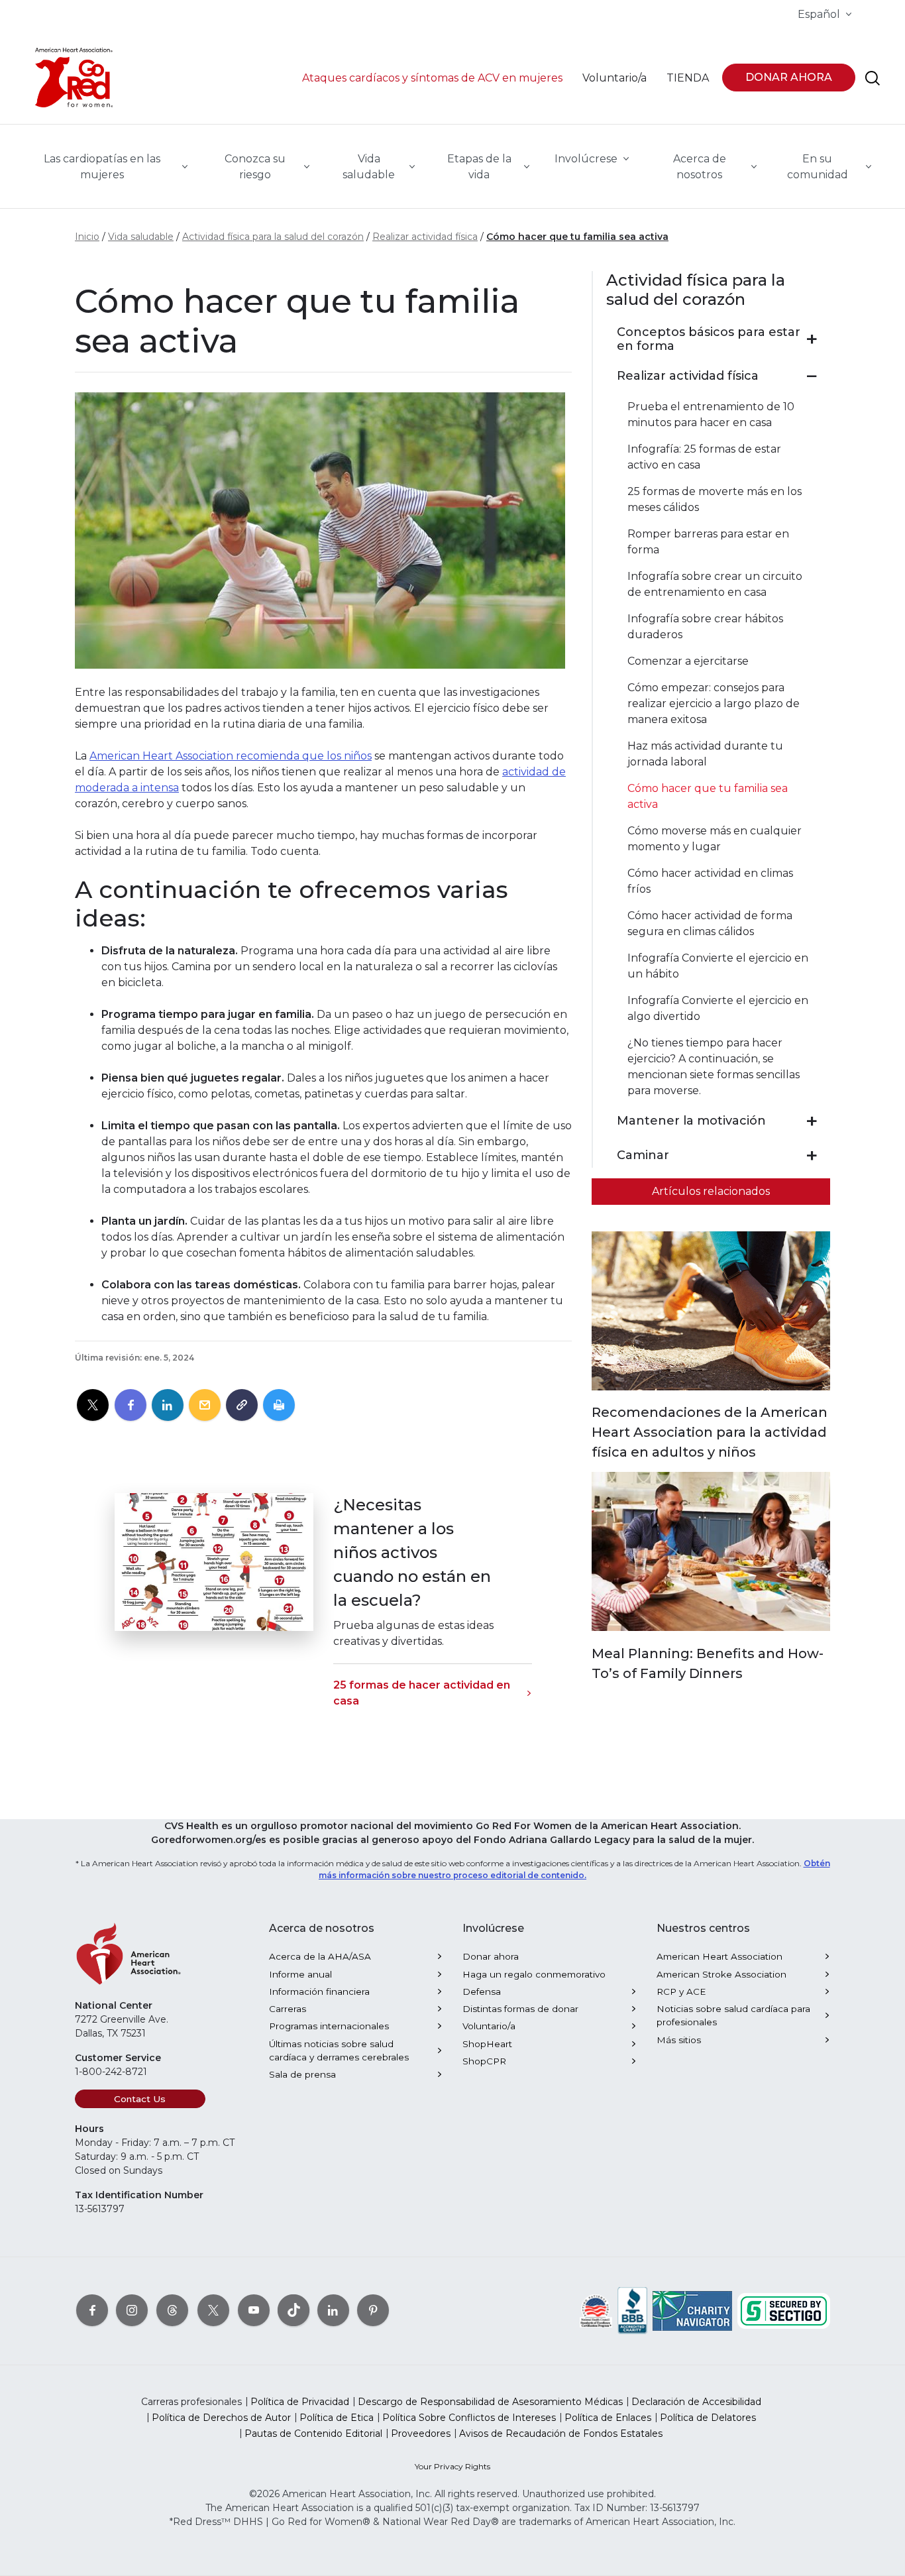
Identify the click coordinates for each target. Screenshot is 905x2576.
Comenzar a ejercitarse (688, 661)
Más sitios (679, 2040)
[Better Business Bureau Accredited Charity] (632, 2310)
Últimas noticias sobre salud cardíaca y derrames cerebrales (339, 2050)
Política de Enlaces (608, 2418)
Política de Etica (337, 2418)
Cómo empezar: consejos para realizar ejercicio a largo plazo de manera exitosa (714, 703)
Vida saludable (141, 237)
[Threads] (172, 2310)
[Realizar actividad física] (812, 376)
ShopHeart (487, 2044)
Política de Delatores (708, 2418)
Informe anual (300, 1974)
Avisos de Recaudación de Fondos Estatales (561, 2434)
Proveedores (421, 2434)
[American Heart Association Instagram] (132, 2310)
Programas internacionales (329, 2026)
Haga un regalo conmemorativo (534, 1974)
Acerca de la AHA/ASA (320, 1956)
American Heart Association (719, 1956)
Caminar (643, 1155)
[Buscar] (873, 78)
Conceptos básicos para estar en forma (709, 340)
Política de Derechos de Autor (221, 2418)
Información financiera (319, 1991)
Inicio (87, 237)
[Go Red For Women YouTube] (254, 2310)
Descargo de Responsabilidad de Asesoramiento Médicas (490, 2402)
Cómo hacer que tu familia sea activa (577, 237)
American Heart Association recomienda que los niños (231, 756)
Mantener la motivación (691, 1121)
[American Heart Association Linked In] (333, 2310)
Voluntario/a (489, 2026)
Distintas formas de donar (520, 2009)
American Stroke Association (721, 1974)
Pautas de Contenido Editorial (313, 2434)
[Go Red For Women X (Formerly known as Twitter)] (213, 2310)
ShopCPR (484, 2061)
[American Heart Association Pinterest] (373, 2310)
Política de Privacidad (300, 2402)
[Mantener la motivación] (812, 1121)
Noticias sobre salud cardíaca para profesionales (733, 2015)
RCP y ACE (681, 1991)
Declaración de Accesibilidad (696, 2402)
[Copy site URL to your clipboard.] (242, 1406)
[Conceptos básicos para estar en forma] (812, 339)
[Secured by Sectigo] (784, 2310)
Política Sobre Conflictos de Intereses (469, 2418)
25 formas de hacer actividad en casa (422, 1693)
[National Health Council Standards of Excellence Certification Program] (596, 2310)
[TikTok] (293, 2310)
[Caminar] (812, 1156)
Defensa (482, 1991)
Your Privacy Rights (452, 2466)
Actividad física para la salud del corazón (273, 237)
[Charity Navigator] (692, 2310)
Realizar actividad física (425, 237)
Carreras (288, 2009)
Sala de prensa (302, 2074)
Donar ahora (491, 1956)
